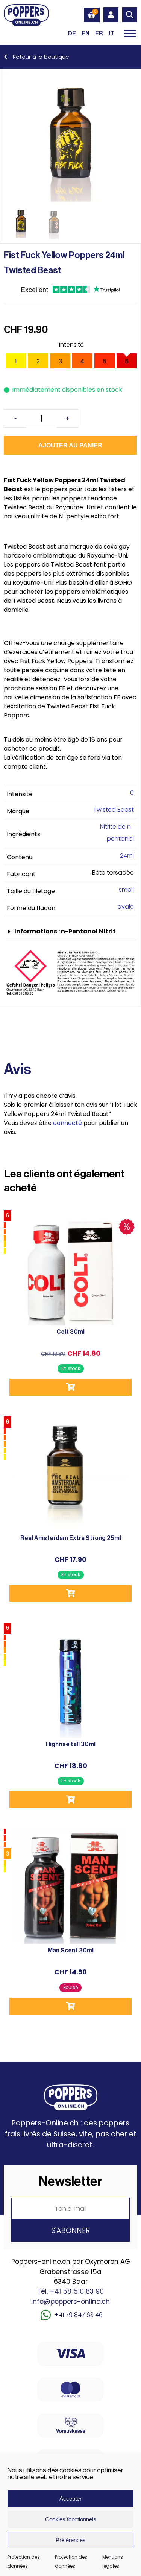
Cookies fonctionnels (71, 2519)
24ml (127, 856)
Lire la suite (70, 2006)
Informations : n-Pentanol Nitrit (65, 931)
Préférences (71, 2540)
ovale (126, 906)
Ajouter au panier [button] (70, 1387)
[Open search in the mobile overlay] (130, 15)
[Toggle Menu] (130, 33)
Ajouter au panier (70, 445)
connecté (67, 1123)
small (126, 890)
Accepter (70, 2499)
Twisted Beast (114, 810)
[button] (70, 932)
